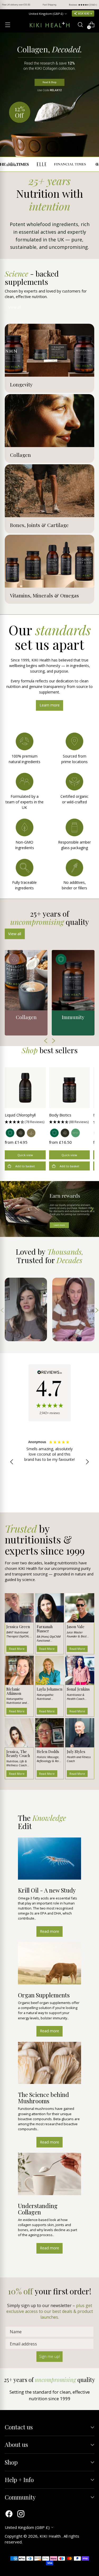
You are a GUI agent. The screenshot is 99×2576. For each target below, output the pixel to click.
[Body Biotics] (70, 1088)
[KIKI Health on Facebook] (9, 2514)
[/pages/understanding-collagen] (49, 95)
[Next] (91, 5)
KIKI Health (51, 2536)
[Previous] (8, 5)
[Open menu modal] (8, 25)
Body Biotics (60, 1115)
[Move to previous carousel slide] (8, 1209)
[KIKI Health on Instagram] (21, 2514)
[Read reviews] (50, 1393)
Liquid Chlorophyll (20, 1115)
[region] (49, 1462)
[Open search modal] (80, 25)
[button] (25, 1122)
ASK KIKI (84, 13)
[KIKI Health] (50, 25)
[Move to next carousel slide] (91, 1209)
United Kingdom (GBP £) (46, 14)
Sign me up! (49, 2356)
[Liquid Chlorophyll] (25, 1088)
